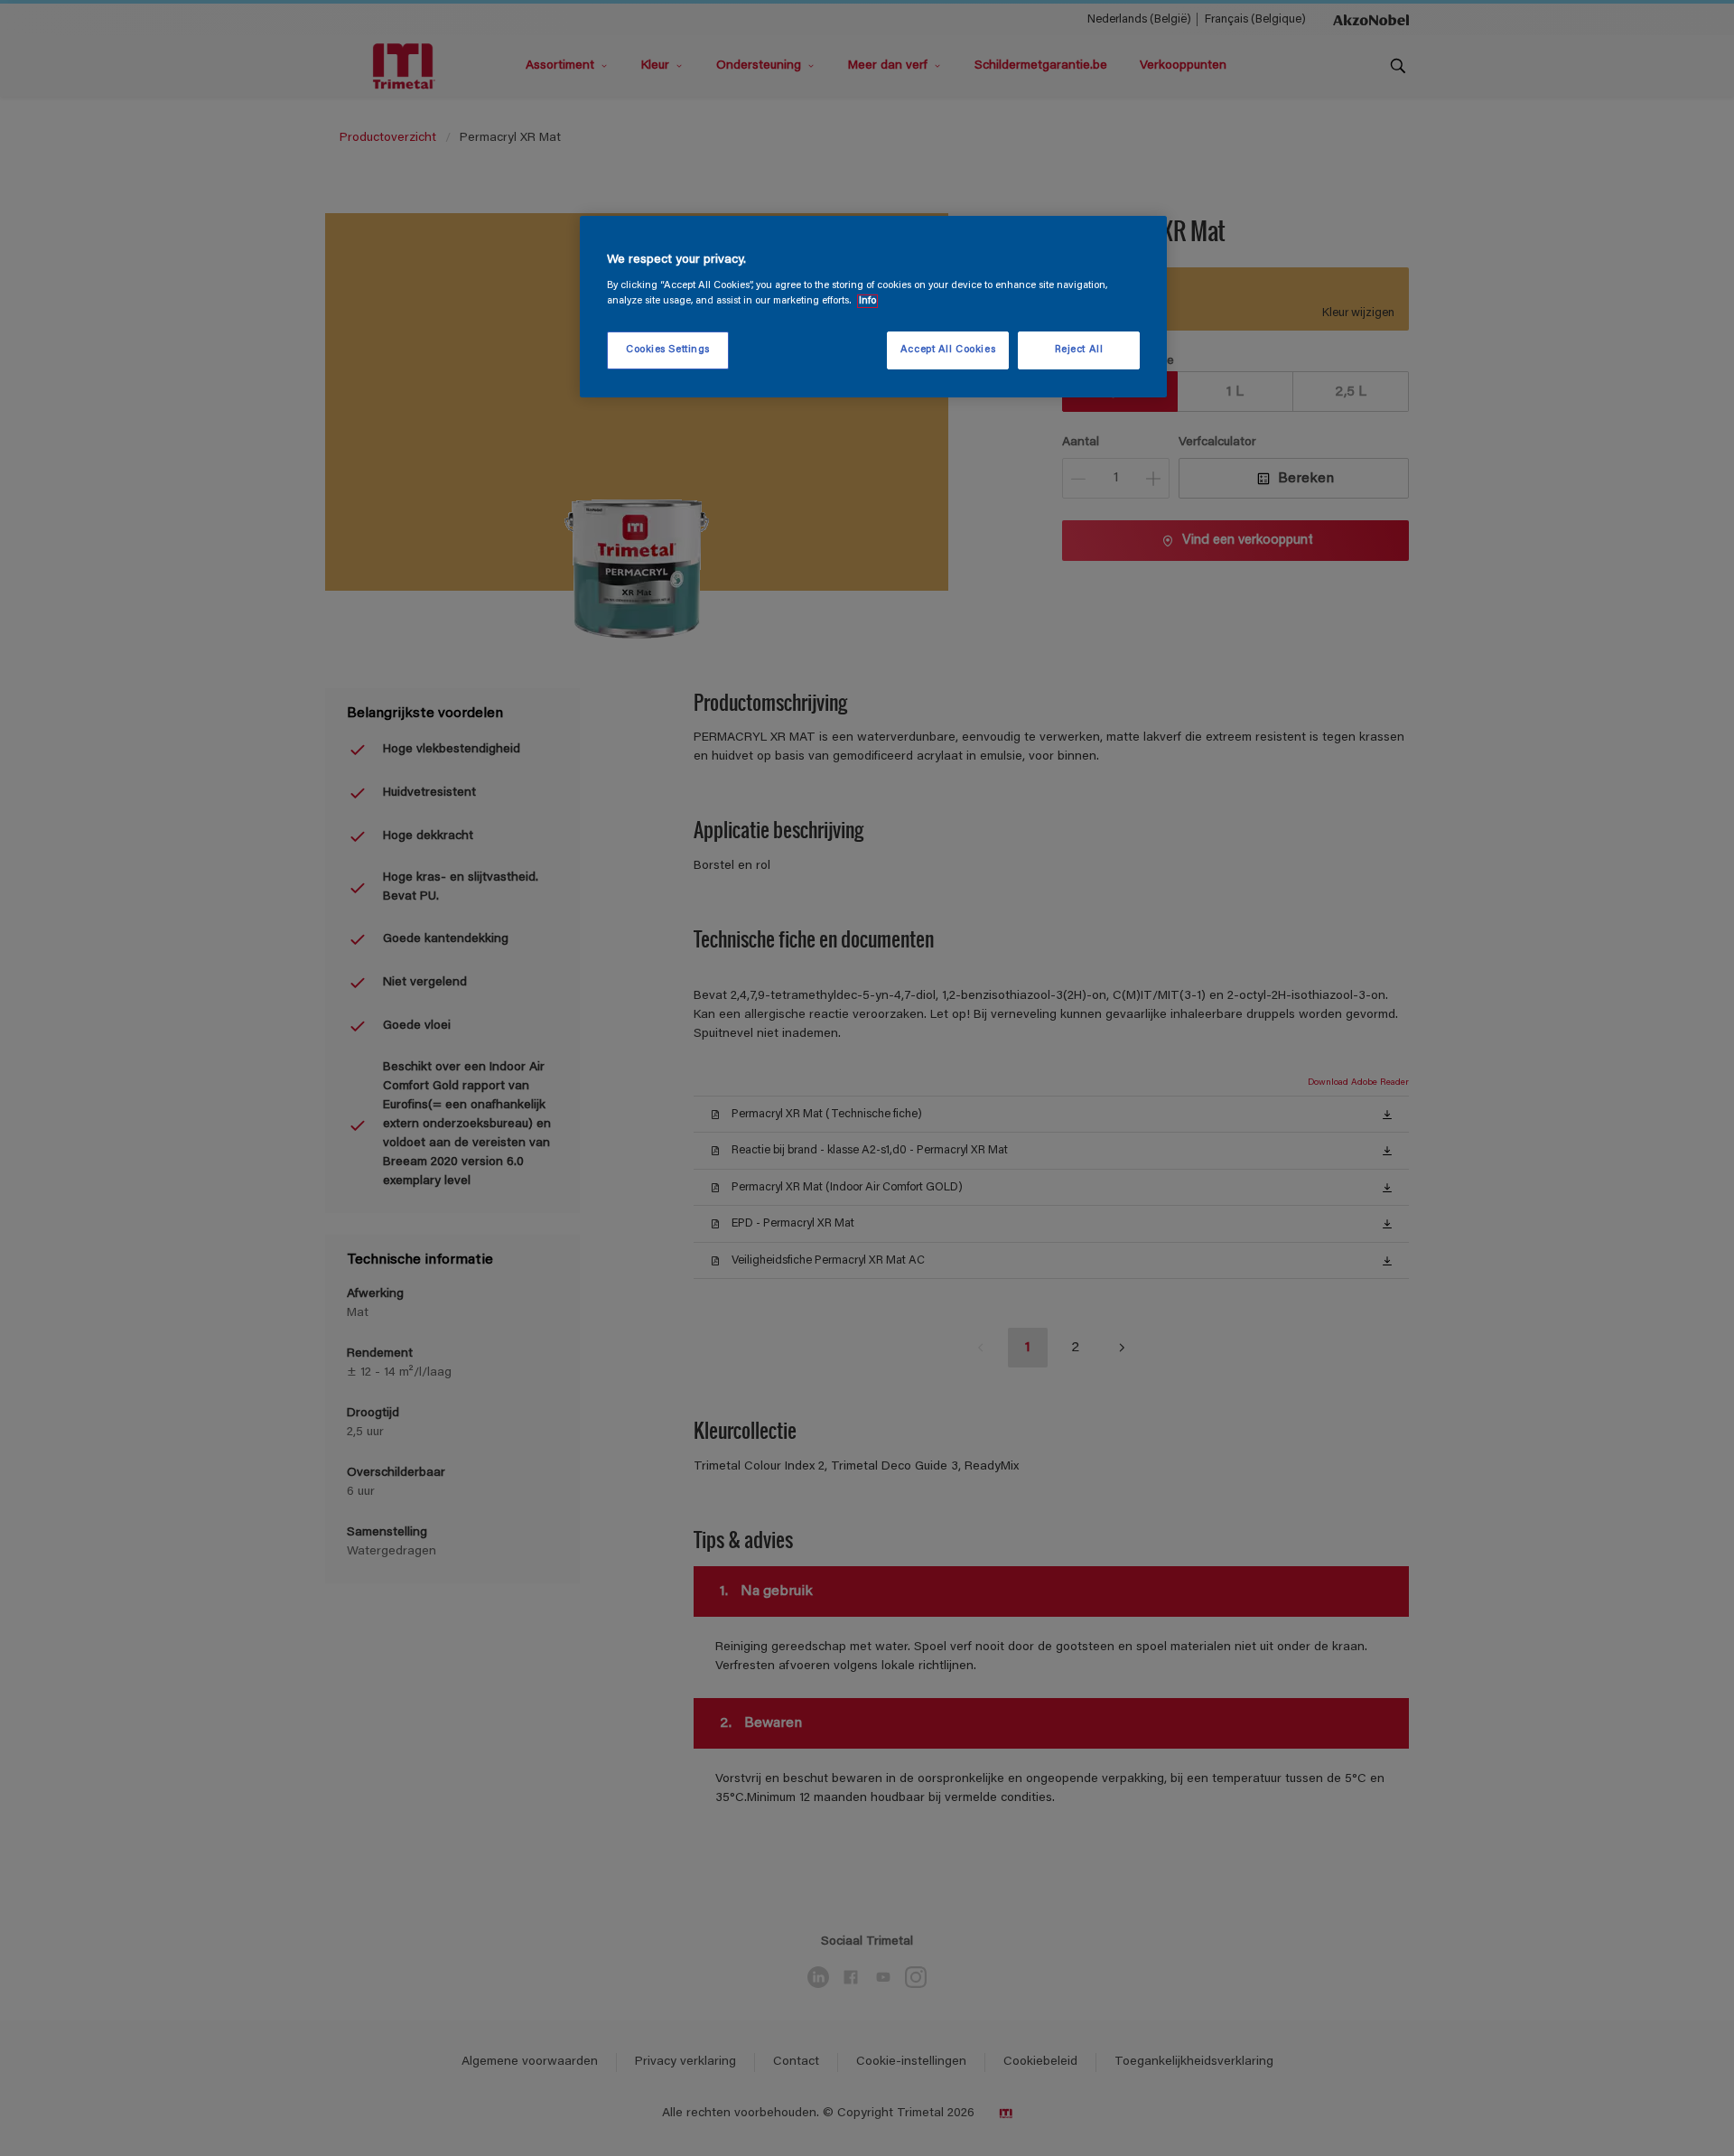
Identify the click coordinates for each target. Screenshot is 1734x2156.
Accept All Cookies (948, 350)
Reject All (1079, 350)
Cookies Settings (668, 350)
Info (867, 301)
